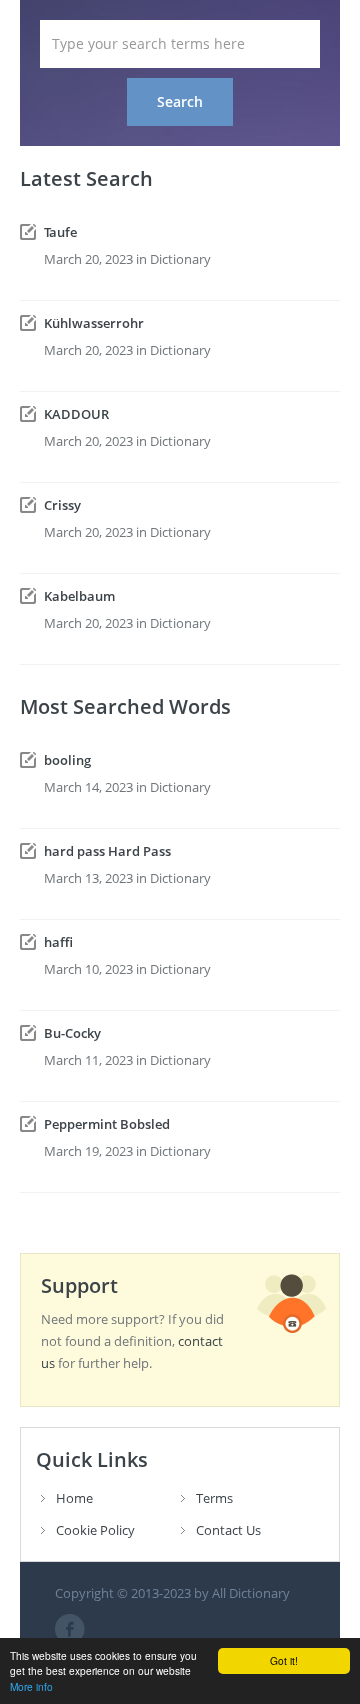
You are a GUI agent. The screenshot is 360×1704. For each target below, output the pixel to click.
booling (67, 760)
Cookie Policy (95, 1530)
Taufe (60, 232)
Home (74, 1498)
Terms (214, 1498)
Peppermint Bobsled (107, 1124)
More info (31, 1686)
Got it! (284, 1660)
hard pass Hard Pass (107, 851)
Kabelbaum (79, 596)
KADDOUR (76, 414)
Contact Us (228, 1530)
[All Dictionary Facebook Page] (70, 1629)
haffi (58, 942)
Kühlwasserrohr (94, 323)
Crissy (62, 505)
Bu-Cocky (72, 1033)
